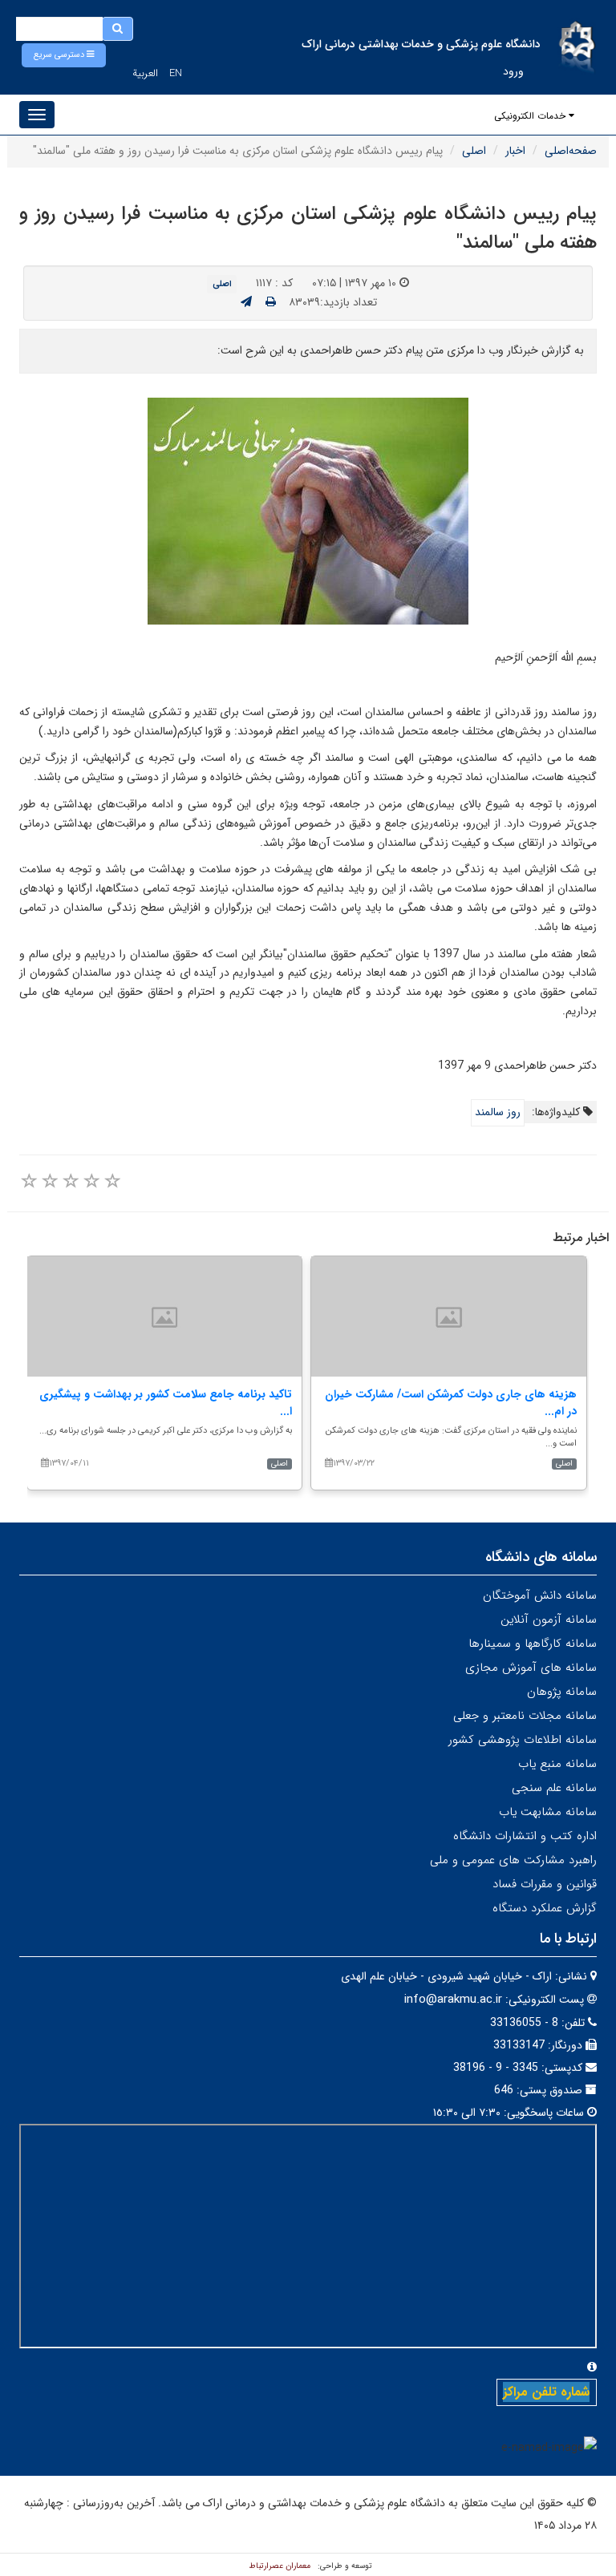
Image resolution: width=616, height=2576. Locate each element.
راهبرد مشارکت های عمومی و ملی (513, 1860)
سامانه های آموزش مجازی (531, 1668)
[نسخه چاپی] (271, 302)
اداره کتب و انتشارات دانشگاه (525, 1836)
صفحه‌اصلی (571, 151)
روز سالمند (498, 1112)
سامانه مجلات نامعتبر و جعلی (525, 1716)
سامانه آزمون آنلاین (549, 1620)
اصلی (474, 151)
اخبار (515, 151)
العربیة (145, 73)
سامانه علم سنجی (554, 1788)
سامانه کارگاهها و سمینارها (533, 1644)
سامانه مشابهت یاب (548, 1812)
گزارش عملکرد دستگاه (545, 1908)
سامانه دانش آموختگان (540, 1595)
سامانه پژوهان (562, 1692)
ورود (513, 71)
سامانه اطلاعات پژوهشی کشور (523, 1740)
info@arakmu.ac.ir (453, 2000)
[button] (64, 55)
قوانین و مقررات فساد (545, 1884)
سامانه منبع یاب (557, 1764)
